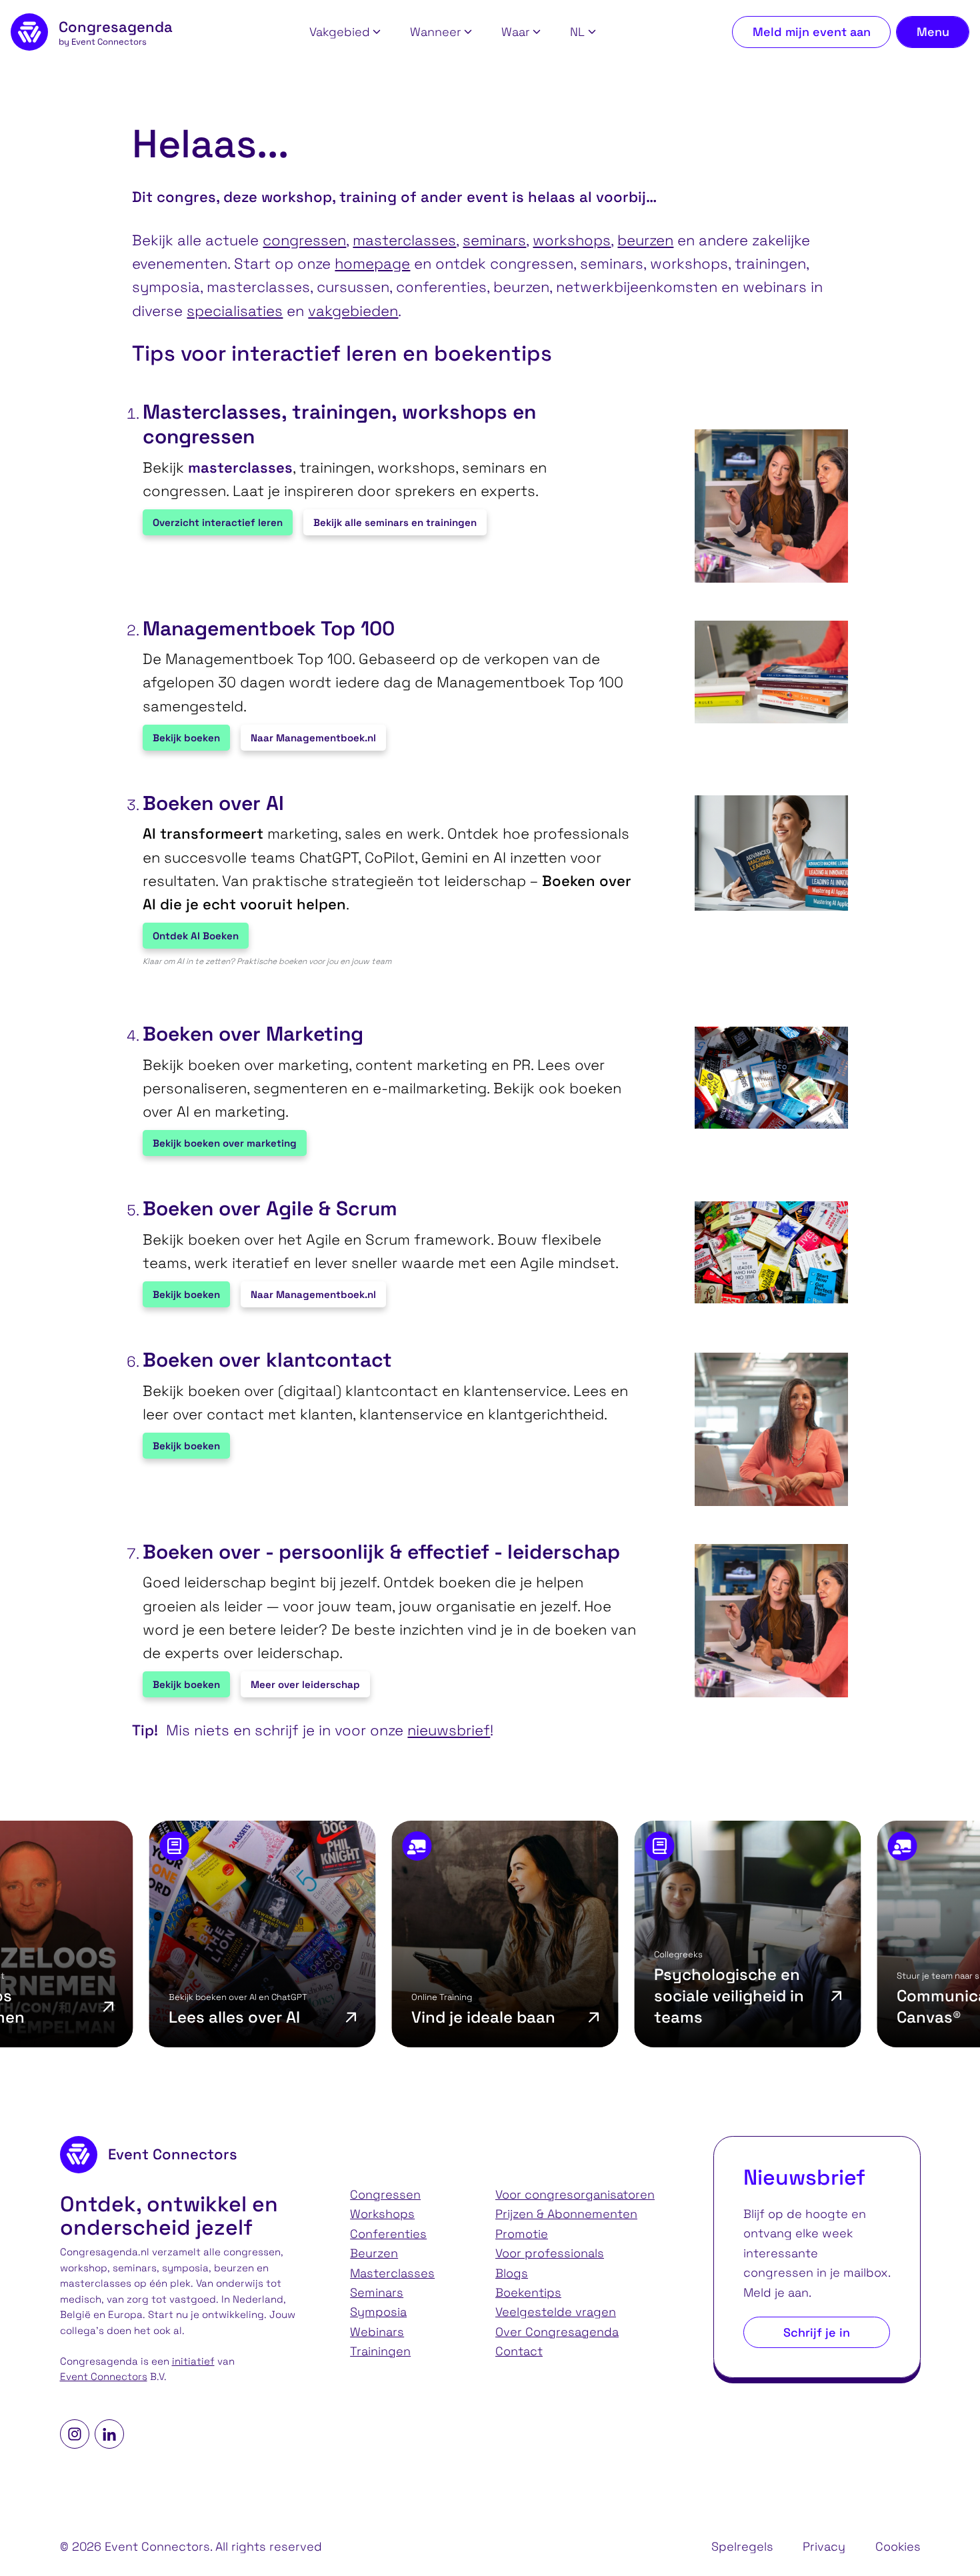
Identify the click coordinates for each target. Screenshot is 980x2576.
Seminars (377, 2292)
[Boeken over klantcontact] (765, 1429)
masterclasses (404, 240)
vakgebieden (353, 311)
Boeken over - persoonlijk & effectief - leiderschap (381, 1552)
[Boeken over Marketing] (765, 1078)
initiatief (193, 2361)
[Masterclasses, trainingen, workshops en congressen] (765, 506)
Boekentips (528, 2292)
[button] (345, 32)
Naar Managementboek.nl (313, 738)
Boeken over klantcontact (267, 1360)
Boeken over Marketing (253, 1034)
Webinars (377, 2332)
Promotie (522, 2234)
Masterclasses (392, 2273)
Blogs (512, 2273)
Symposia (378, 2312)
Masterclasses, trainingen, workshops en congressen (339, 424)
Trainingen (380, 2351)
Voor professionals (550, 2253)
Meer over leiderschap (305, 1684)
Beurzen (374, 2253)
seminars (494, 240)
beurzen (645, 240)
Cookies (898, 2546)
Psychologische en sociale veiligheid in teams (632, 1996)
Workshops (382, 2214)
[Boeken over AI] (765, 853)
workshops (572, 240)
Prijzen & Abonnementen (566, 2214)
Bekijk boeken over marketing (225, 1143)
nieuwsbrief (449, 1730)
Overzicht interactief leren (218, 522)
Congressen (385, 2194)
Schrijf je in (817, 2332)
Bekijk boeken (186, 738)
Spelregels (742, 2546)
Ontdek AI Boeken (196, 936)
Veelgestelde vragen (556, 2312)
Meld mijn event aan (812, 32)
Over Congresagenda (557, 2332)
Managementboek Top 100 (269, 629)
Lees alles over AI (137, 2017)
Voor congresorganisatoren (575, 2194)
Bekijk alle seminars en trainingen (395, 522)
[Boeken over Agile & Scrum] (765, 1252)
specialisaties (235, 311)
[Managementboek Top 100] (765, 672)
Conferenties (388, 2234)
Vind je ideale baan (386, 2017)
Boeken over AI (213, 803)
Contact (519, 2351)
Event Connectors (104, 2377)
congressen (304, 240)
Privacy (824, 2546)
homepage (372, 263)
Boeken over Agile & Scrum (270, 1209)
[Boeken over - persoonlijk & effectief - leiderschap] (765, 1621)
